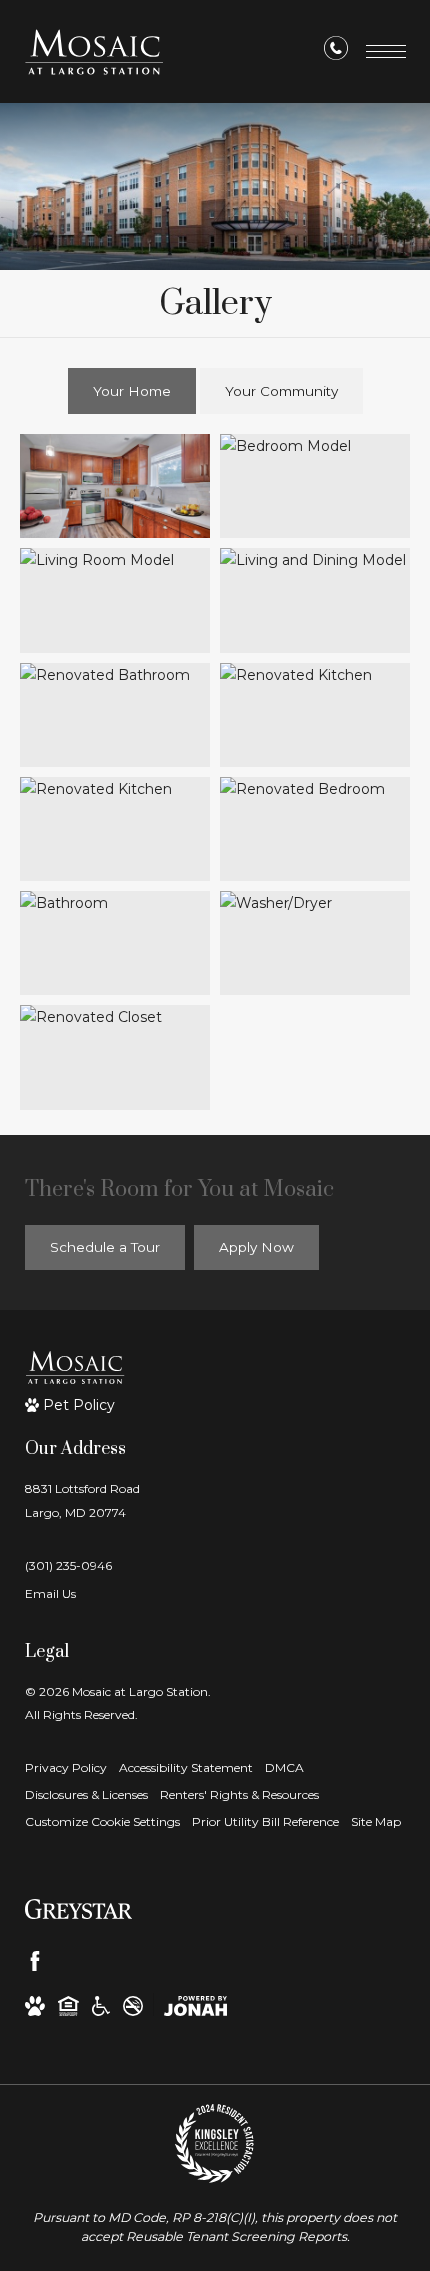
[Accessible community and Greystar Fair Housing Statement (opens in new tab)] (101, 2005)
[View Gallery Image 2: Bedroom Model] (315, 486)
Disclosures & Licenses (86, 1794)
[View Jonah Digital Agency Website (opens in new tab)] (195, 2005)
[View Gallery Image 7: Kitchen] (115, 829)
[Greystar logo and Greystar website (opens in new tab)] (78, 1908)
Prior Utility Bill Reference (265, 1821)
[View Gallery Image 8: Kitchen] (315, 829)
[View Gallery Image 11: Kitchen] (115, 1057)
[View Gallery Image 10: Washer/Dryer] (315, 943)
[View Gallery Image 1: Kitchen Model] (115, 486)
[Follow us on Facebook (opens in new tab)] (35, 1961)
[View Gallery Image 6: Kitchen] (315, 715)
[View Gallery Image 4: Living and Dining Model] (315, 600)
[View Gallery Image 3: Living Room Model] (115, 600)
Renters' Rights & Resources (239, 1794)
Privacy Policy (66, 1767)
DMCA (284, 1767)
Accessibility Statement (186, 1767)
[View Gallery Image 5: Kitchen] (115, 715)
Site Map (376, 1821)
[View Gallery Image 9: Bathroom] (115, 943)
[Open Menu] (386, 51)
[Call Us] (336, 52)
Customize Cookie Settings (102, 1821)
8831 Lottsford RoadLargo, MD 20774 (82, 1500)
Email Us (50, 1593)
